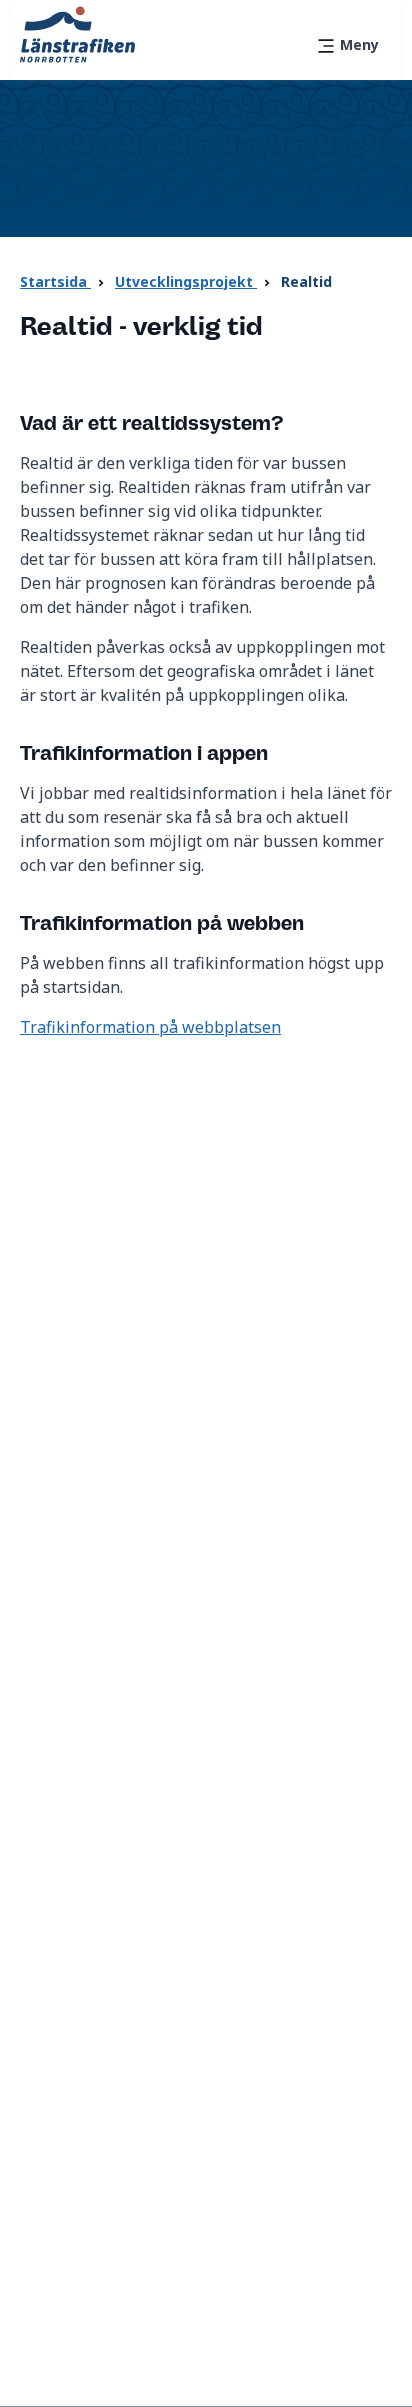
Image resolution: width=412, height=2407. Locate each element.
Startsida (55, 281)
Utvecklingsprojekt (186, 281)
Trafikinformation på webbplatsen (150, 1027)
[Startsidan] (77, 33)
